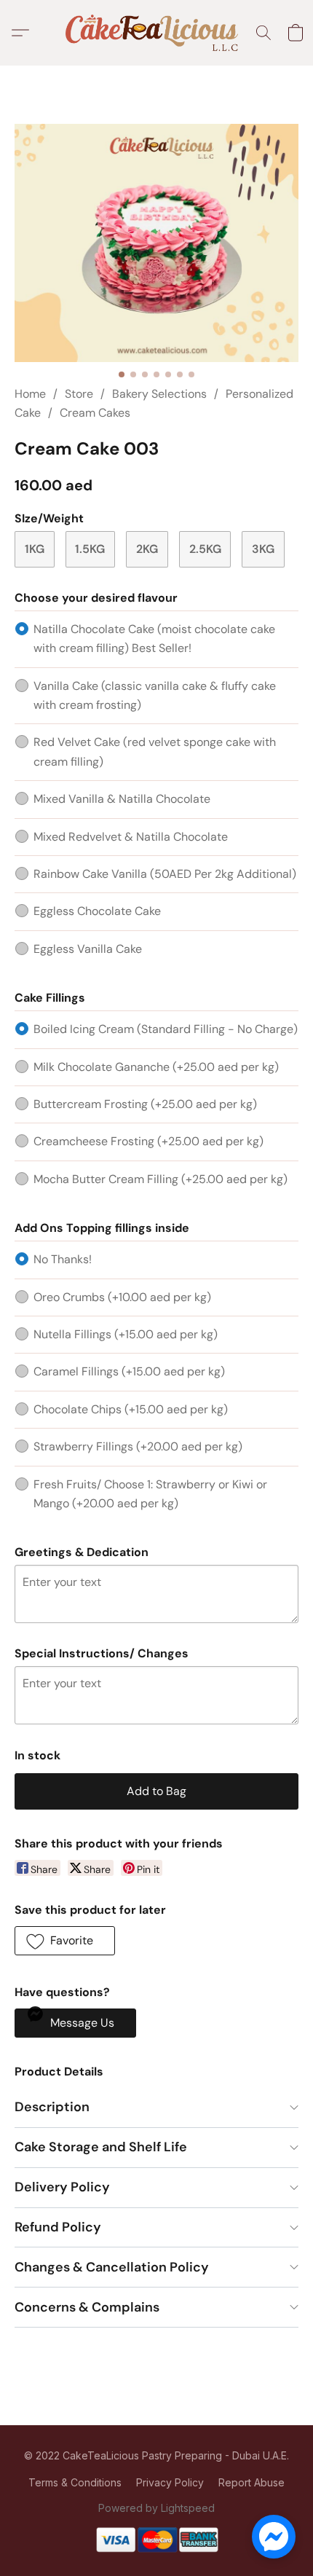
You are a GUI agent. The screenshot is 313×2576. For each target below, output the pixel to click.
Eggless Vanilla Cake (88, 949)
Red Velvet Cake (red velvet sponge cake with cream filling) (155, 751)
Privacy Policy (170, 2482)
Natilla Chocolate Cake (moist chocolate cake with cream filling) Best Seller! (154, 639)
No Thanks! (63, 1259)
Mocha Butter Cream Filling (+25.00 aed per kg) (161, 1179)
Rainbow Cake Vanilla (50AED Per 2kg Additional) (165, 874)
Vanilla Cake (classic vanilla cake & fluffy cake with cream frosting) (155, 695)
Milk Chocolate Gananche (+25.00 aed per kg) (156, 1067)
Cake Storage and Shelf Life (101, 2147)
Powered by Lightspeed (156, 2508)
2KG (147, 549)
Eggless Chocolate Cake (97, 911)
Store (79, 394)
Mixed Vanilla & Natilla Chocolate (122, 799)
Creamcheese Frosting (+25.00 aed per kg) (148, 1141)
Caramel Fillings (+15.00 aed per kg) (129, 1371)
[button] (156, 33)
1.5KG (90, 549)
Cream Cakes (95, 413)
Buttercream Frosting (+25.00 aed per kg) (145, 1104)
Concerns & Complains (87, 2307)
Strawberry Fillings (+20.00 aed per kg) (138, 1446)
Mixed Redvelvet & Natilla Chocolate (131, 837)
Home (30, 394)
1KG (35, 549)
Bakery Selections (159, 394)
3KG (263, 549)
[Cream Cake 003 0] (156, 243)
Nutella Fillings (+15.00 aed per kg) (126, 1334)
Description (52, 2107)
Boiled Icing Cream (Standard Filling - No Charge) (166, 1029)
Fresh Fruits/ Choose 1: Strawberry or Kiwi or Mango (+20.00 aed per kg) (150, 1494)
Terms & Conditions (75, 2482)
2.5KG (205, 549)
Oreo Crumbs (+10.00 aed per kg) (122, 1297)
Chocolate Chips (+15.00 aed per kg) (131, 1409)
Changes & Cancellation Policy (112, 2267)
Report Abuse (251, 2482)
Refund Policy (58, 2227)
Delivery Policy (62, 2187)
